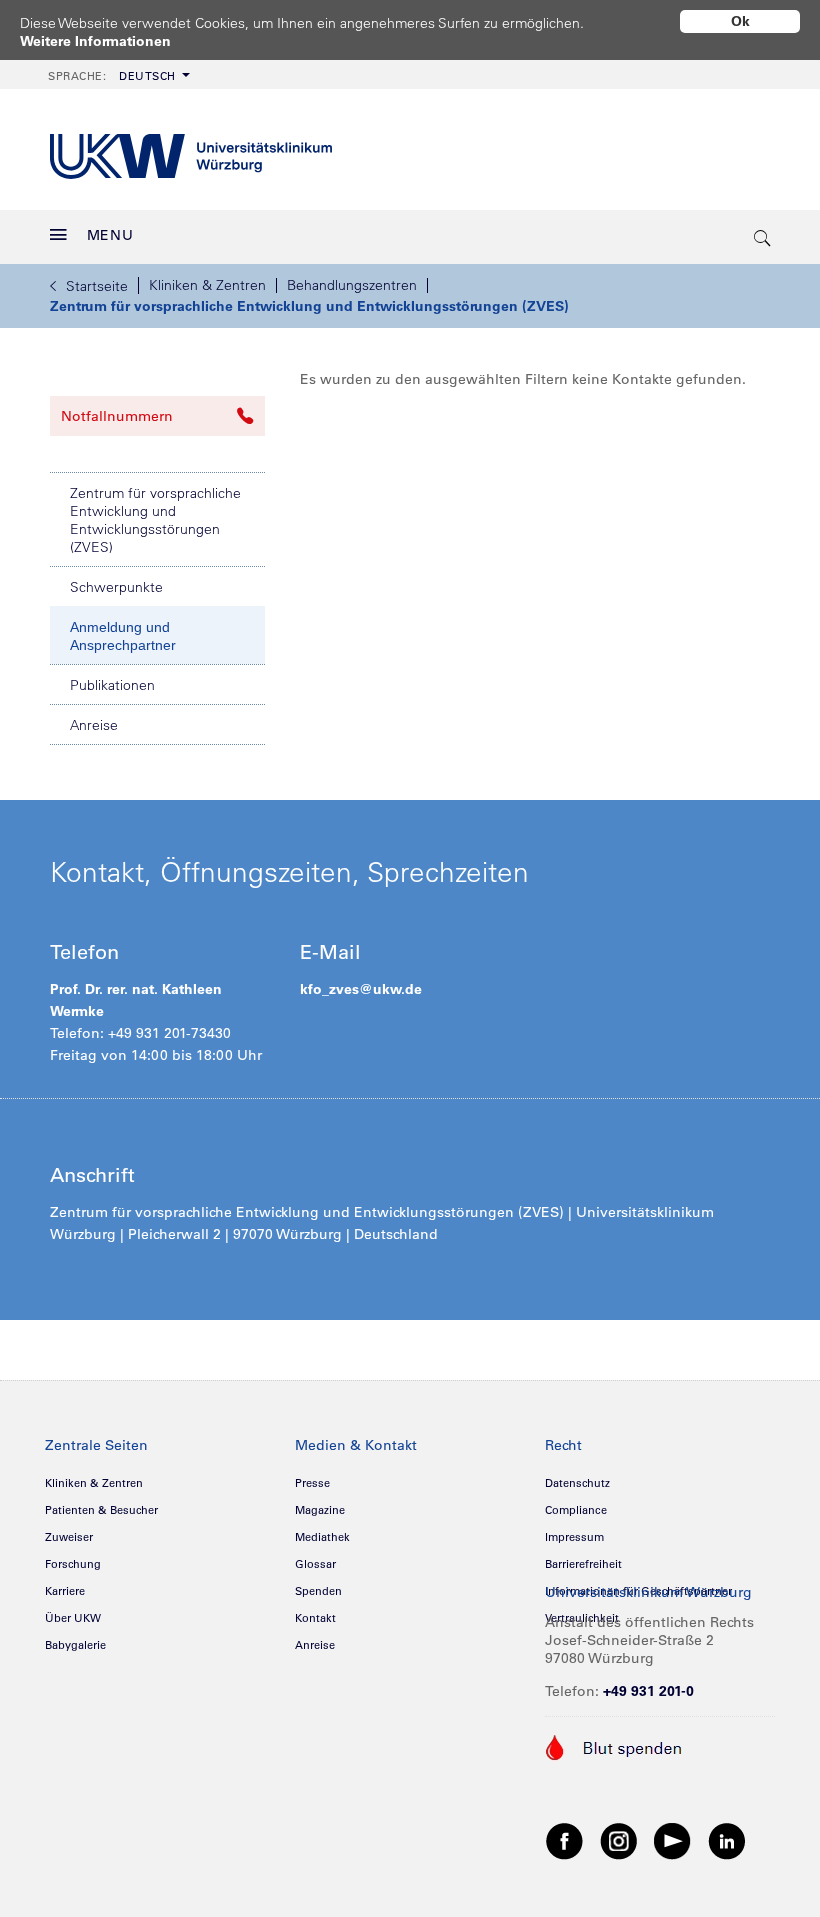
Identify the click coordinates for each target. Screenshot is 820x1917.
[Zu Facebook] (565, 1840)
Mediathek (322, 1537)
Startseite (97, 286)
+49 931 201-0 (648, 1691)
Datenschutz (577, 1483)
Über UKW (73, 1618)
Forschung (73, 1564)
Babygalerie (75, 1645)
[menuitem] (117, 74)
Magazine (320, 1510)
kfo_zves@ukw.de (361, 989)
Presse (312, 1483)
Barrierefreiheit (583, 1564)
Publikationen (112, 685)
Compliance (576, 1510)
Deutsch (112, 76)
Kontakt (315, 1618)
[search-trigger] (763, 237)
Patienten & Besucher (101, 1510)
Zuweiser (69, 1537)
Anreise (94, 725)
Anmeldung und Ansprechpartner (123, 636)
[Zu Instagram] (619, 1840)
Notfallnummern (117, 416)
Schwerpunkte (116, 587)
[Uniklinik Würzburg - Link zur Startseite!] (191, 149)
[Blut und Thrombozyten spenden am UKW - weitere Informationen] (614, 1746)
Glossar (315, 1564)
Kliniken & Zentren (207, 285)
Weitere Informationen (95, 41)
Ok (740, 21)
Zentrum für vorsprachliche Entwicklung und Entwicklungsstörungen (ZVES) (309, 306)
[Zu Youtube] (673, 1840)
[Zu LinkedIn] (727, 1840)
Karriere (65, 1591)
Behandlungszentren (352, 285)
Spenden (318, 1591)
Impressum (574, 1537)
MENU (110, 235)
